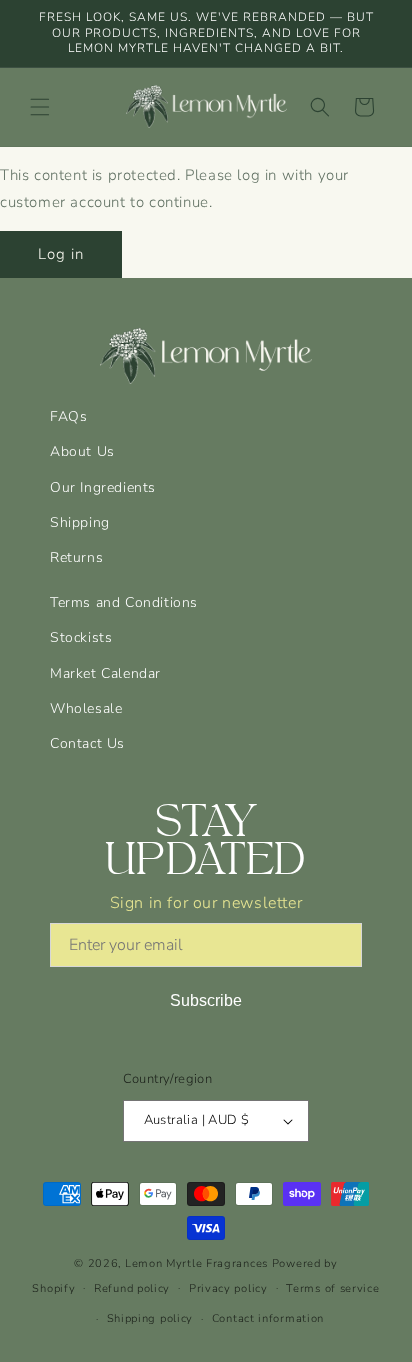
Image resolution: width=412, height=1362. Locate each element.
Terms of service (332, 1288)
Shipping (80, 522)
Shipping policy (150, 1318)
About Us (82, 451)
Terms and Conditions (124, 602)
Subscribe (206, 1000)
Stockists (81, 637)
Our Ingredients (103, 487)
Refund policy (132, 1288)
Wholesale (86, 708)
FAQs (68, 416)
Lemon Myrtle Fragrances (196, 1263)
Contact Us (87, 743)
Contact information (268, 1318)
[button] (40, 107)
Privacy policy (228, 1288)
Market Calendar (105, 673)
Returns (76, 557)
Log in (61, 254)
